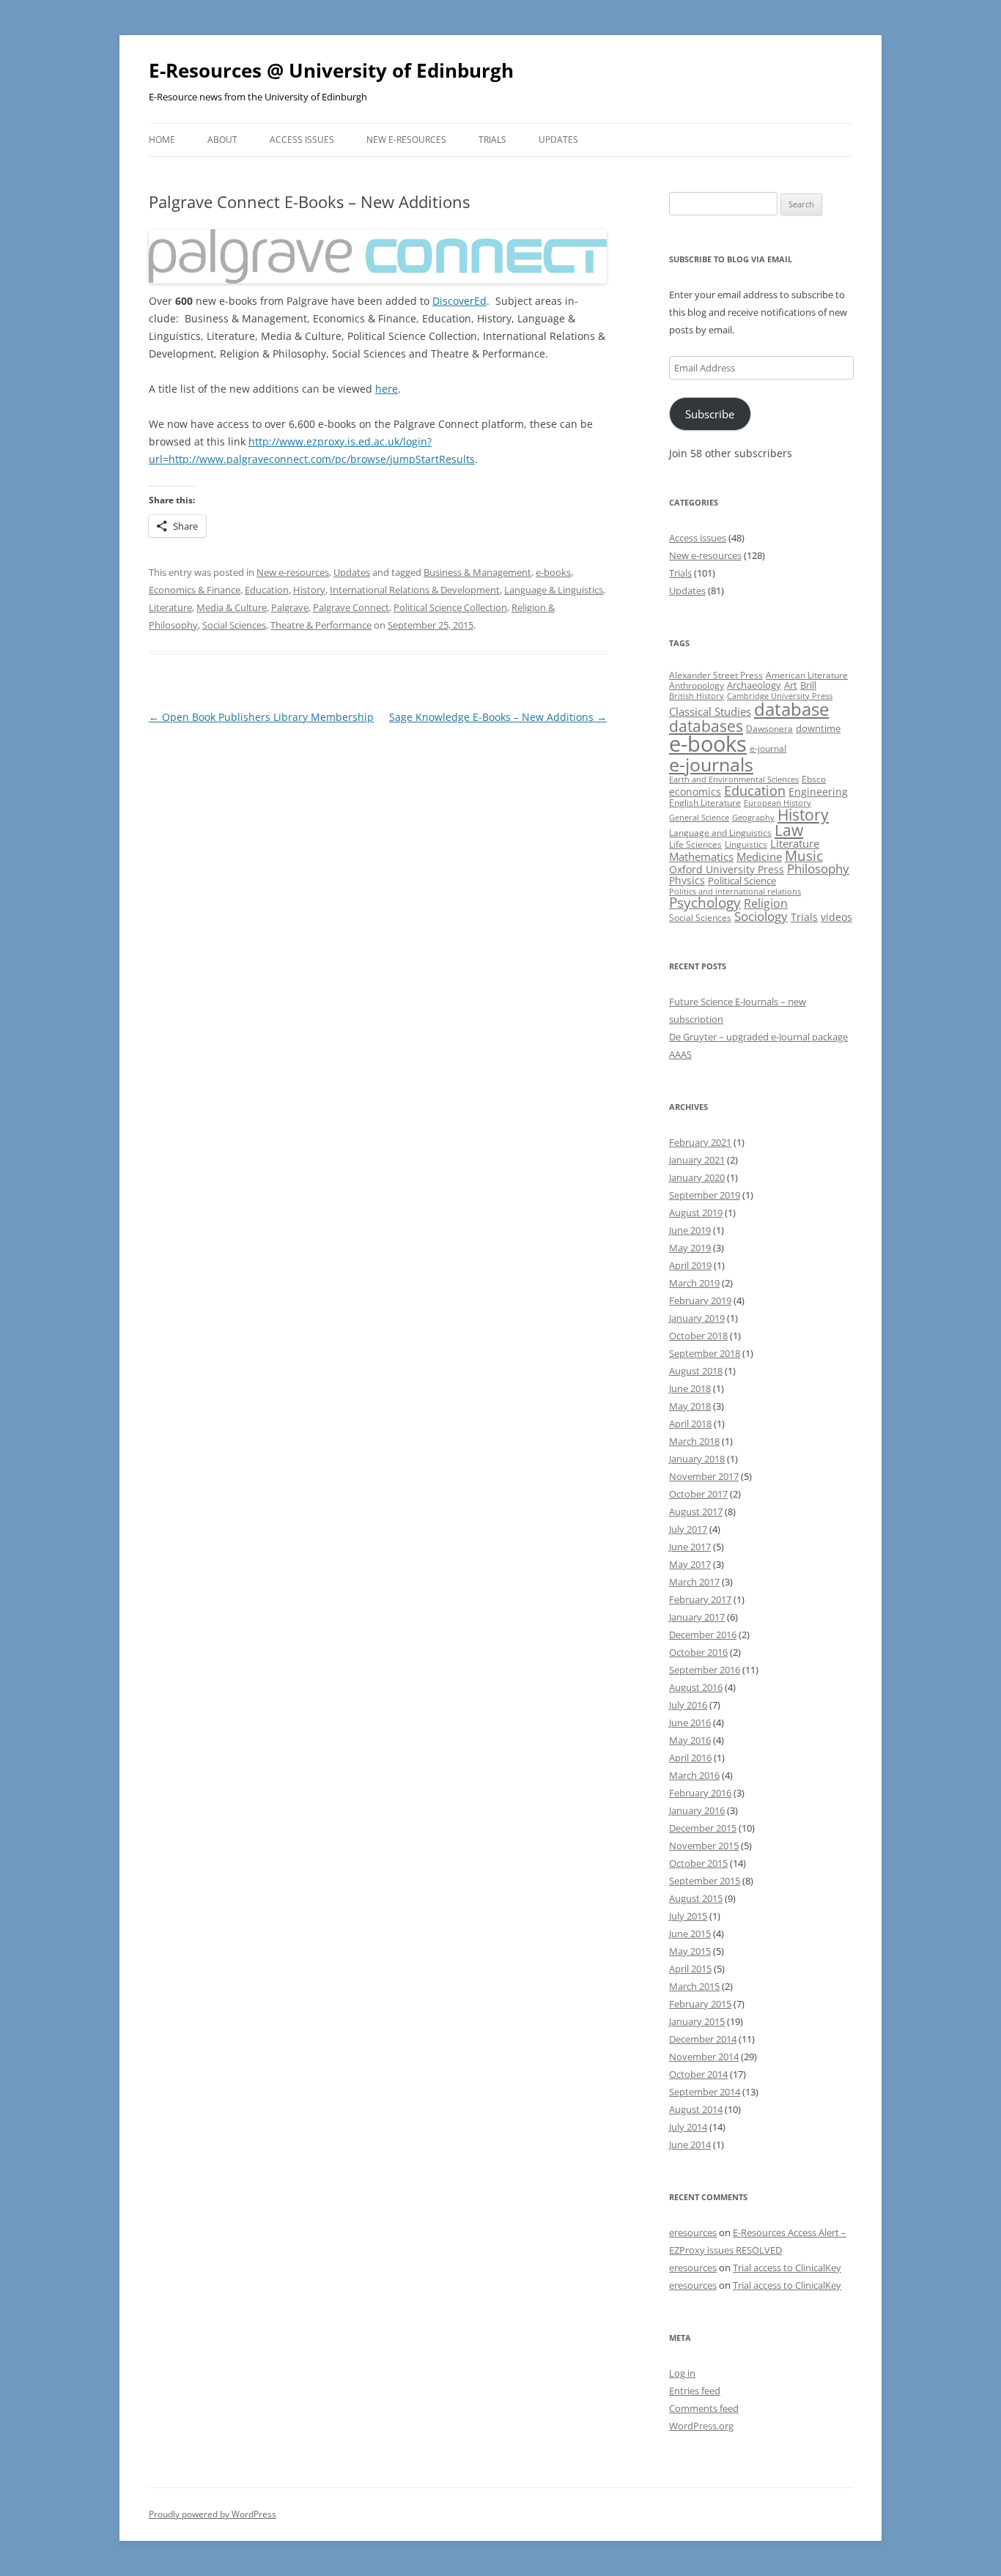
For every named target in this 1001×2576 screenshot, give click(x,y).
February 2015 (700, 2004)
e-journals (711, 764)
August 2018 (696, 1371)
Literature (170, 607)
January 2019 (697, 1318)
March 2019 (694, 1283)
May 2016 (690, 1740)
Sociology (761, 916)
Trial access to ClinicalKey (787, 2268)
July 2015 (688, 1916)
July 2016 (688, 1705)
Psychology (705, 902)
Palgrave (290, 607)
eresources (693, 2232)
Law (789, 830)
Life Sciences (695, 844)
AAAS (680, 1054)
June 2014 (690, 2144)
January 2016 (697, 1810)
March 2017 (694, 1582)
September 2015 (705, 1881)
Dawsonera (769, 729)
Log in (682, 2373)
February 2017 (700, 1599)
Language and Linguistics (720, 833)
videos (836, 917)
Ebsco (814, 779)
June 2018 (690, 1388)
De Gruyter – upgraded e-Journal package (758, 1037)
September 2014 (705, 2092)
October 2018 (698, 1336)
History (309, 590)
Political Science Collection (450, 607)
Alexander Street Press (716, 675)
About (222, 140)
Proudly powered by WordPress (213, 2514)
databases (706, 726)
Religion (766, 903)
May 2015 (690, 1951)
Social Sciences (234, 625)
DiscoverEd (459, 301)
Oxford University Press (727, 869)
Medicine (759, 856)
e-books (553, 572)
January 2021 (697, 1160)
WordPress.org (701, 2426)
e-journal (768, 748)
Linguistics (746, 844)
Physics (687, 880)
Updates (558, 140)
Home (162, 140)
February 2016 (700, 1793)
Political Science (742, 881)
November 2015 (704, 1846)
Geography (753, 818)
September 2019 (705, 1195)
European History (777, 803)
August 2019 (696, 1213)
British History (697, 696)
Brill (808, 685)
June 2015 (690, 1933)
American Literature (807, 675)
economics (695, 792)
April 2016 (690, 1758)
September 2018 (705, 1353)
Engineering (818, 792)
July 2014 (688, 2127)
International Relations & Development (415, 590)
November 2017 (704, 1476)
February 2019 (700, 1300)
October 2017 (698, 1494)
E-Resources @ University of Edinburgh (331, 70)
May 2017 (690, 1564)
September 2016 (705, 1670)
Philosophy (818, 869)
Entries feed (695, 2391)
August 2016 (696, 1687)
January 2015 (697, 2021)
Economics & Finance (195, 590)
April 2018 (690, 1424)
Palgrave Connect (351, 607)
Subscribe (710, 414)
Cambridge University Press (780, 696)
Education (267, 590)
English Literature (705, 803)
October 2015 (698, 1863)
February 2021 (700, 1142)
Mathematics (701, 856)
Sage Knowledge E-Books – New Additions (498, 717)
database (791, 709)
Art (791, 685)
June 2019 (690, 1230)
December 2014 (703, 2039)
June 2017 (690, 1547)
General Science (699, 818)
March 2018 (694, 1441)
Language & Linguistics (554, 590)
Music (804, 856)
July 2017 (688, 1529)
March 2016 (694, 1775)
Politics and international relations (735, 892)
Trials (492, 140)
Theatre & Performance (321, 625)
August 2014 (696, 2109)
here (387, 389)
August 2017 (696, 1511)
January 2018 (697, 1459)
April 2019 (690, 1265)
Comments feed (704, 2408)
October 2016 (698, 1652)
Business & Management (477, 572)
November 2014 (704, 2057)
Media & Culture (232, 607)
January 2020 (697, 1177)
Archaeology (754, 685)
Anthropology (697, 685)
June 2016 (690, 1722)
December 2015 (703, 1828)
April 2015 (690, 1969)
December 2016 (703, 1635)
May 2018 (690, 1406)
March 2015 (694, 1986)
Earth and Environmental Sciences (734, 780)
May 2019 (690, 1248)
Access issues (302, 140)
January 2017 (697, 1617)
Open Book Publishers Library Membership (261, 717)
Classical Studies (710, 711)
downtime (818, 728)
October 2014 (698, 2074)
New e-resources (406, 140)
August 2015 (696, 1898)
